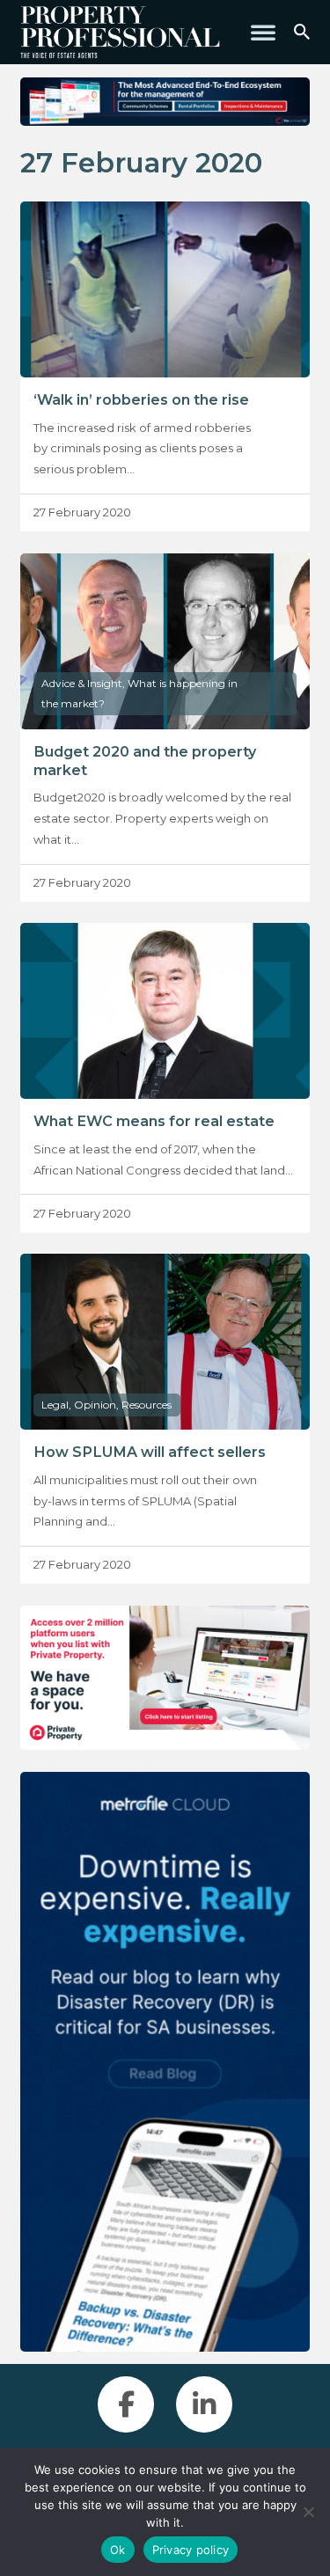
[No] (308, 2512)
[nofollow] (165, 1678)
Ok (118, 2550)
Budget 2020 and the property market (145, 761)
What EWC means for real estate (154, 1121)
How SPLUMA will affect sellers (150, 1452)
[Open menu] (263, 33)
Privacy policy (191, 2550)
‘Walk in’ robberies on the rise (141, 399)
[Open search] (302, 33)
